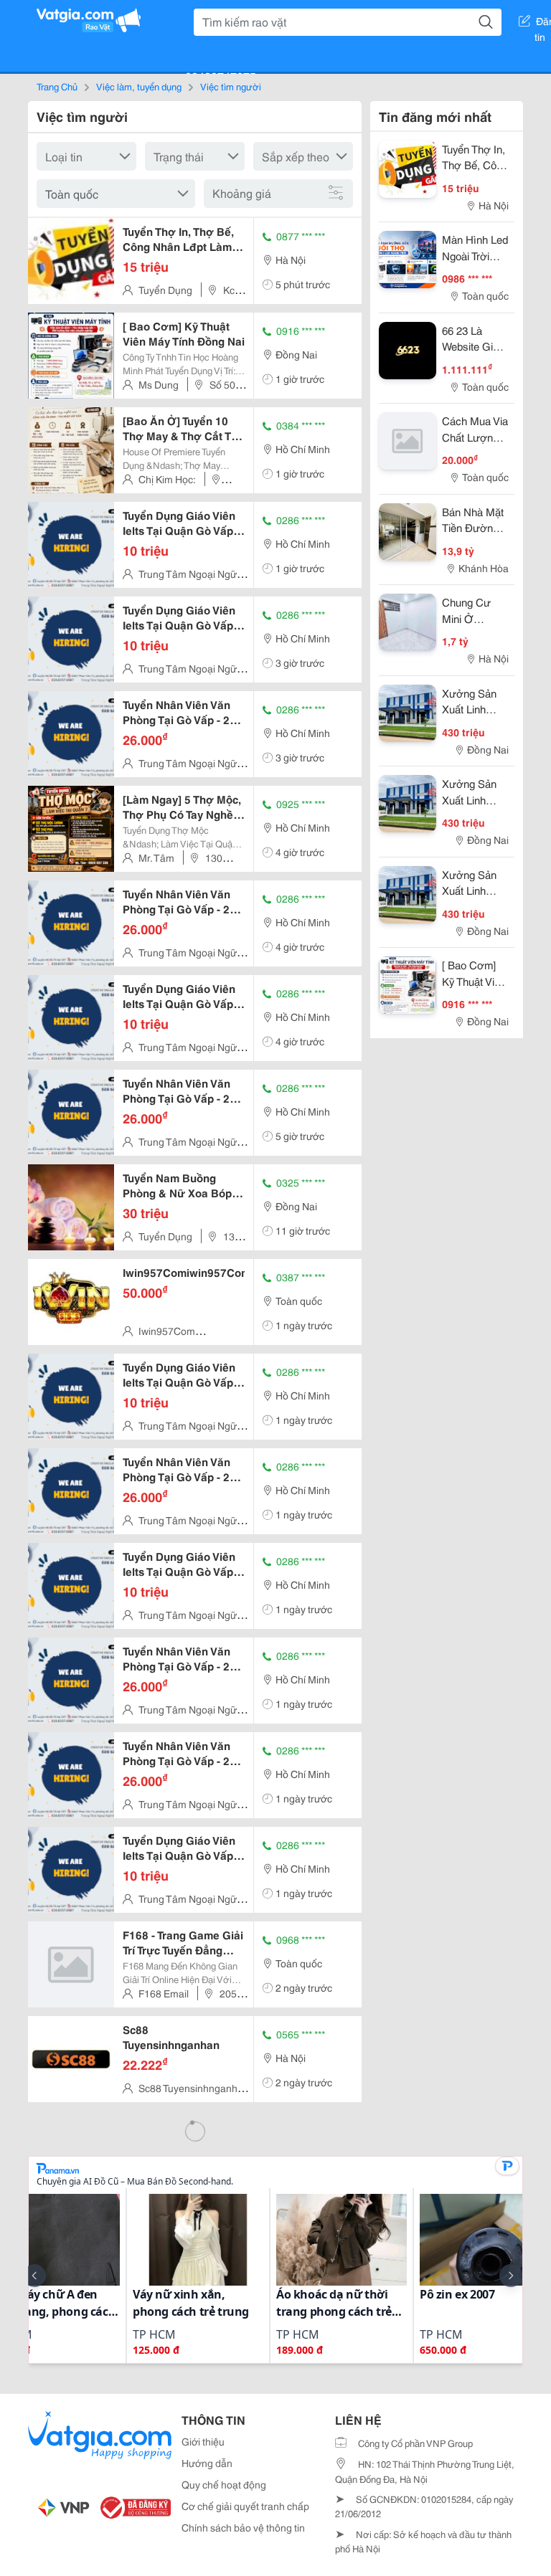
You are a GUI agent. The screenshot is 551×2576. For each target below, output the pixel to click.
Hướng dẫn (207, 2463)
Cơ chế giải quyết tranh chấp (245, 2506)
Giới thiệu (203, 2441)
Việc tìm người (231, 86)
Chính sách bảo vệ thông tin (243, 2527)
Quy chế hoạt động (224, 2484)
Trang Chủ (57, 86)
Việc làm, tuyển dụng (139, 86)
